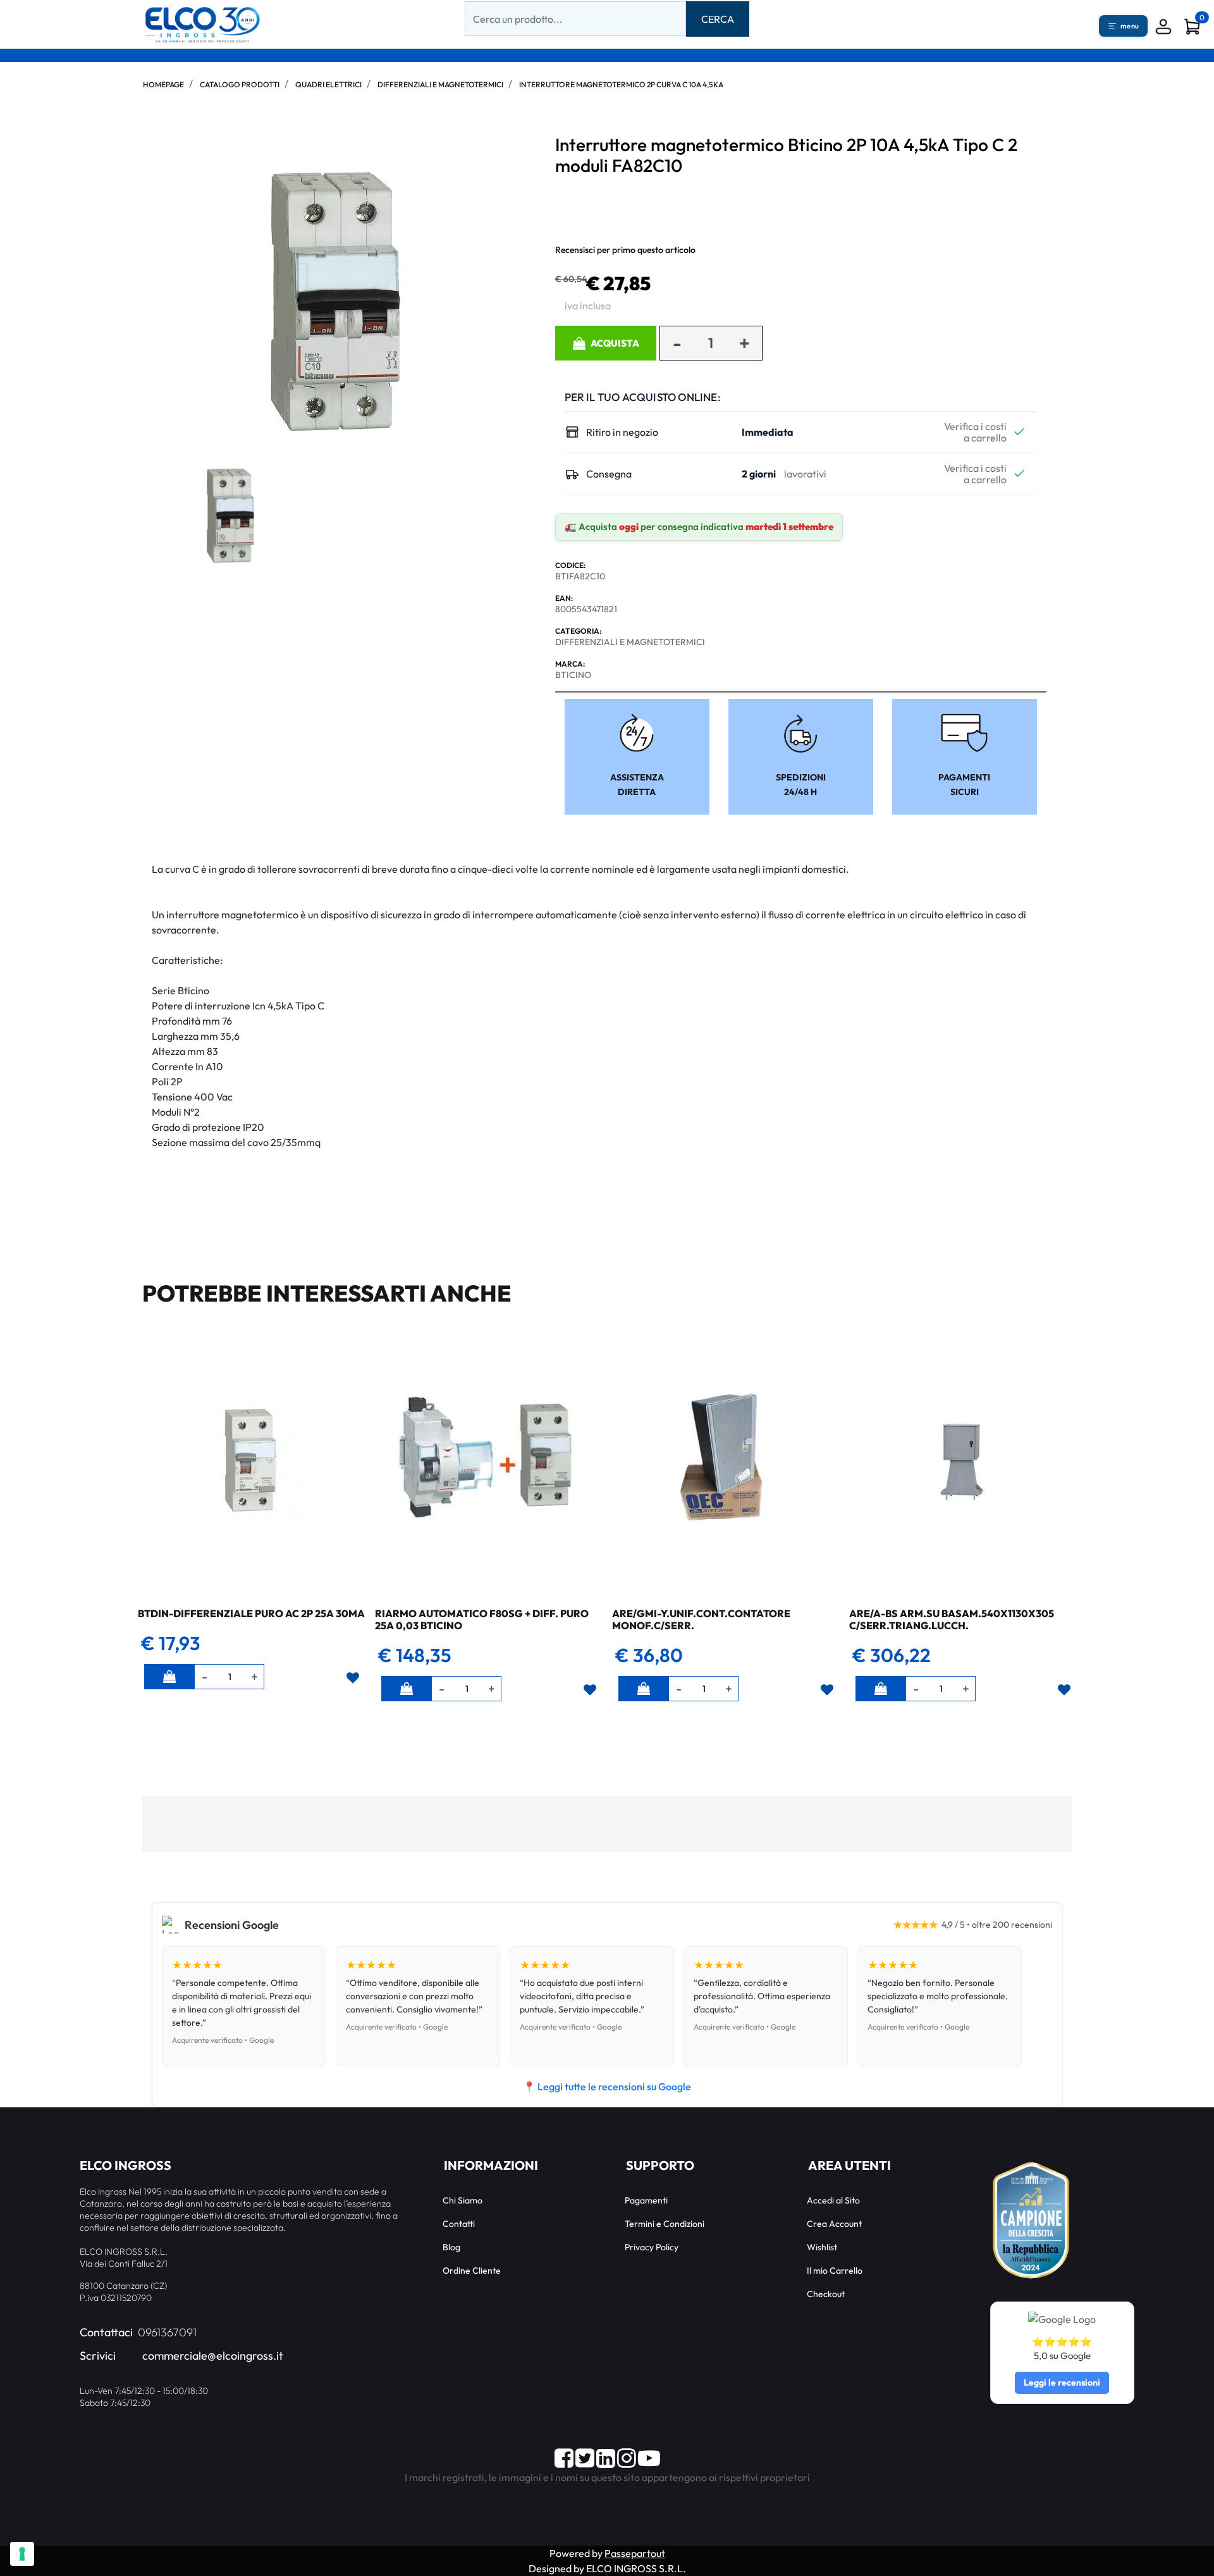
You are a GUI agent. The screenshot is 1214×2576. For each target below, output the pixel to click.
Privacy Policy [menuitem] (652, 2247)
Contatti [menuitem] (459, 2224)
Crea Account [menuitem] (834, 2224)
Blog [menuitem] (451, 2247)
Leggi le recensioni (1062, 2382)
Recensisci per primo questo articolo (625, 250)
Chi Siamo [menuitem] (463, 2200)
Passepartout (635, 2553)
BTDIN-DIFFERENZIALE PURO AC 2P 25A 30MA (251, 1613)
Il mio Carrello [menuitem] (835, 2271)
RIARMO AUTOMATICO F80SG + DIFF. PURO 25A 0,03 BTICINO (482, 1619)
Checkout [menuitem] (826, 2294)
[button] (718, 19)
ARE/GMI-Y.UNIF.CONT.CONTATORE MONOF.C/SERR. (701, 1619)
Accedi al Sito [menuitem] (833, 2200)
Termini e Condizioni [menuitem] (665, 2224)
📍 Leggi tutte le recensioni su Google (607, 2086)
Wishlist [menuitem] (822, 2247)
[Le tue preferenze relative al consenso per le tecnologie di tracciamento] (22, 2554)
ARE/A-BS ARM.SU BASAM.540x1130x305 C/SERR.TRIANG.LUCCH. (952, 1619)
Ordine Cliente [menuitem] (472, 2271)
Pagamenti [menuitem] (646, 2200)
